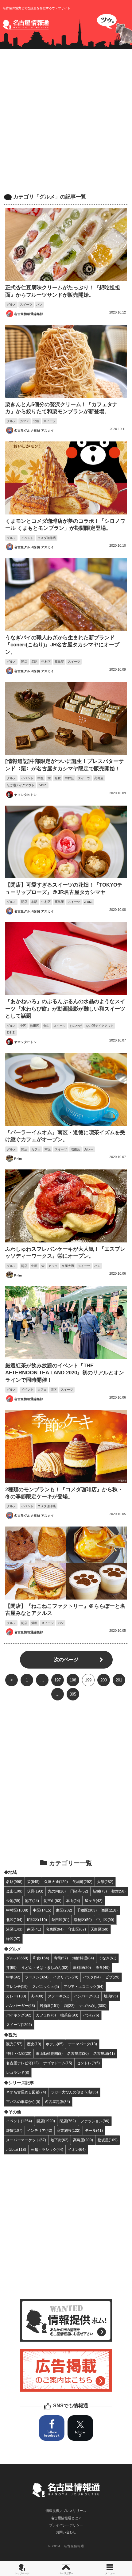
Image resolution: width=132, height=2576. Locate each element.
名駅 (34, 662)
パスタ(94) (92, 1977)
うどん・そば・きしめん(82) (45, 1968)
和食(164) (41, 1958)
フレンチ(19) (17, 1987)
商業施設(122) (69, 2130)
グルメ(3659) (17, 1958)
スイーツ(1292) (19, 2025)
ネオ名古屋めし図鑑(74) (26, 2092)
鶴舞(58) (118, 1891)
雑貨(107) (14, 2130)
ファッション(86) (95, 2121)
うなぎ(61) (107, 1958)
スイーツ (26, 304)
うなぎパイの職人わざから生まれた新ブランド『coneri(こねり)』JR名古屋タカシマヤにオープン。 (62, 645)
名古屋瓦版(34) (57, 2102)
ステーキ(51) (59, 1996)
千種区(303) (87, 1910)
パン (39, 304)
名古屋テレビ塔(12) (22, 2063)
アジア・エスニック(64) (83, 1987)
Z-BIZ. (43, 785)
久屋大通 (68, 1266)
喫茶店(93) (69, 2015)
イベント (27, 538)
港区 (34, 1623)
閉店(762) (68, 2121)
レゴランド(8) (18, 2072)
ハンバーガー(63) (21, 2006)
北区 (36, 421)
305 (73, 1694)
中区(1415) (42, 1910)
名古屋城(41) (104, 2053)
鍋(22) (69, 2006)
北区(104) (14, 1920)
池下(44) (32, 1901)
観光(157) (14, 2044)
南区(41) (34, 1929)
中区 (41, 778)
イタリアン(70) (66, 1977)
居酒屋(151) (50, 2006)
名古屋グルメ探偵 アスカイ (34, 431)
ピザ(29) (112, 1977)
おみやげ (76, 1026)
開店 (24, 662)
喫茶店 (76, 1149)
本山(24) (73, 1901)
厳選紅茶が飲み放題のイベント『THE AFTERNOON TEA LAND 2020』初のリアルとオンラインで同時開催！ (65, 1373)
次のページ (66, 1660)
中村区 (46, 662)
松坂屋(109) (108, 2140)
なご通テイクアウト (21, 785)
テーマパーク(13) (83, 2044)
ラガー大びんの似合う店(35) (74, 2092)
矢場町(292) (82, 1882)
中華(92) (13, 1977)
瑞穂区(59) (83, 1920)
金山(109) (14, 1891)
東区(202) (64, 1910)
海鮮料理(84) (83, 1958)
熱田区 (35, 1026)
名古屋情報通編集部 (29, 314)
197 (58, 1680)
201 (119, 1680)
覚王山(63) (52, 1901)
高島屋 (99, 778)
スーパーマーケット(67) (26, 2140)
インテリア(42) (40, 2130)
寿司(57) (61, 1958)
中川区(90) (105, 1920)
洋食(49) (103, 1968)
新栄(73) (100, 1891)
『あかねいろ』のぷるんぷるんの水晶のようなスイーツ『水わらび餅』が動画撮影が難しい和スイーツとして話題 (65, 1009)
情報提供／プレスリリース (66, 2511)
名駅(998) (14, 1882)
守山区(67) (77, 1929)
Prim (18, 1159)
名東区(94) (55, 1929)
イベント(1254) (19, 2121)
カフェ (25, 421)
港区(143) (14, 1929)
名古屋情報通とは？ (66, 2518)
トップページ (22, 2573)
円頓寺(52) (79, 1891)
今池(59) (13, 1901)
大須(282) (105, 1882)
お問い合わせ (66, 2532)
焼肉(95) (111, 1996)
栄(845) (33, 1882)
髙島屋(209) (83, 2140)
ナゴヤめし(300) (93, 2006)
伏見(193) (35, 1891)
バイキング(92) (19, 2015)
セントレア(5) (88, 2063)
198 (73, 1680)
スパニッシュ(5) (46, 1987)
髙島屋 (59, 662)
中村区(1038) (17, 1910)
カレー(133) (16, 1996)
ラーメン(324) (37, 1977)
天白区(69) (99, 1929)
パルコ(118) (16, 2149)
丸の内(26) (57, 1891)
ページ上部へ (66, 2573)
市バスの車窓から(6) (23, 2102)
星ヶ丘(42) (94, 1901)
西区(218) (109, 1910)
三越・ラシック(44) (47, 2149)
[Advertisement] (66, 121)
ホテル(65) (55, 2044)
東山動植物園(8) (49, 2053)
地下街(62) (60, 2140)
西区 (54, 1390)
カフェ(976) (46, 2015)
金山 (46, 1026)
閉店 (24, 902)
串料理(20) (82, 1968)
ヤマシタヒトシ (25, 795)
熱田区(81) (60, 1920)
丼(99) (11, 1968)
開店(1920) (46, 2121)
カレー (89, 1149)
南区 (48, 1149)
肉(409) (37, 1996)
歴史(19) (34, 2044)
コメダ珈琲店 (47, 538)
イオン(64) (77, 2149)
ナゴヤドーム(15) (58, 2063)
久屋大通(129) (56, 1882)
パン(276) (91, 2015)
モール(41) (94, 2130)
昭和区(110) (37, 1920)
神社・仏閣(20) (19, 2053)
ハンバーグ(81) (87, 1996)
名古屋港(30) (78, 2053)
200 (104, 1680)
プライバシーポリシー (66, 2525)
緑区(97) (13, 1939)
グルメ (11, 304)
